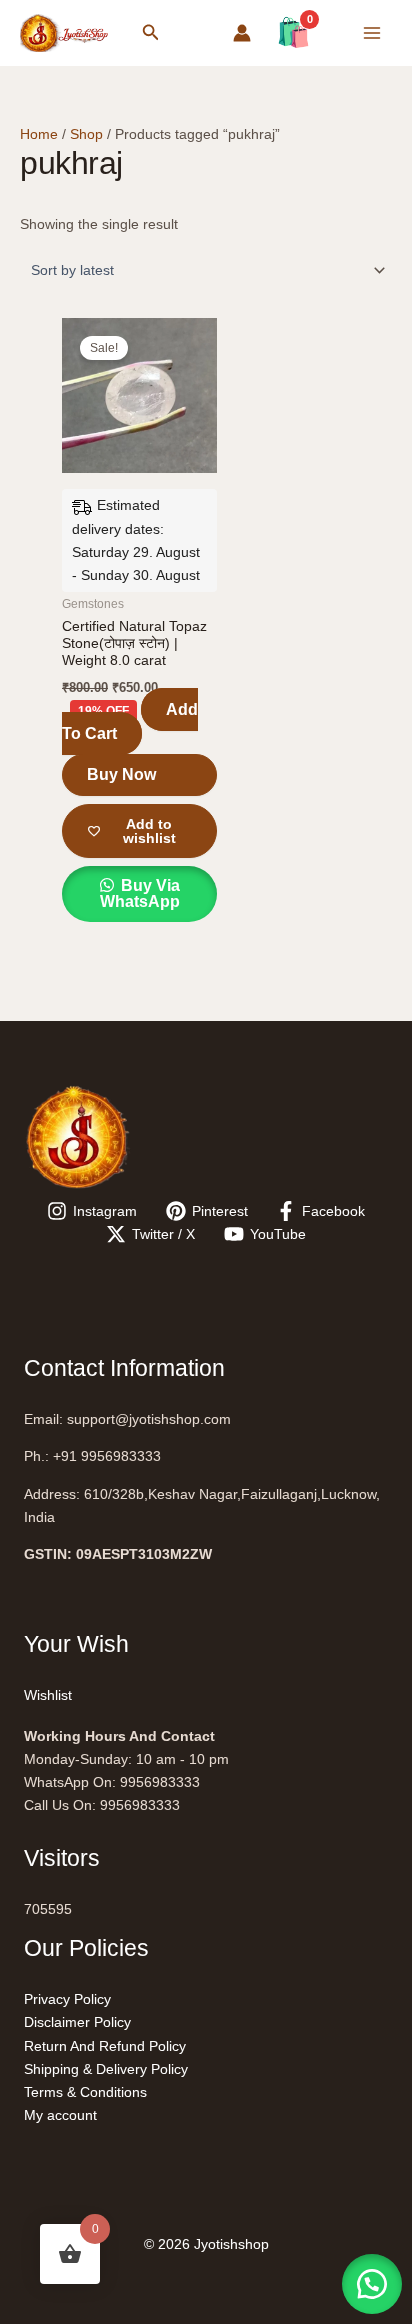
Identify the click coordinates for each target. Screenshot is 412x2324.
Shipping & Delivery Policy (106, 2069)
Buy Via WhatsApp (140, 893)
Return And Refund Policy (105, 2046)
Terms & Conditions (85, 2092)
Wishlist (48, 1695)
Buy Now (121, 774)
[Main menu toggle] (372, 33)
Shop (86, 134)
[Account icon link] (242, 33)
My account (60, 2115)
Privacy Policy (67, 1999)
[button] (151, 33)
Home (39, 134)
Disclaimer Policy (77, 2022)
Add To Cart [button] (130, 721)
